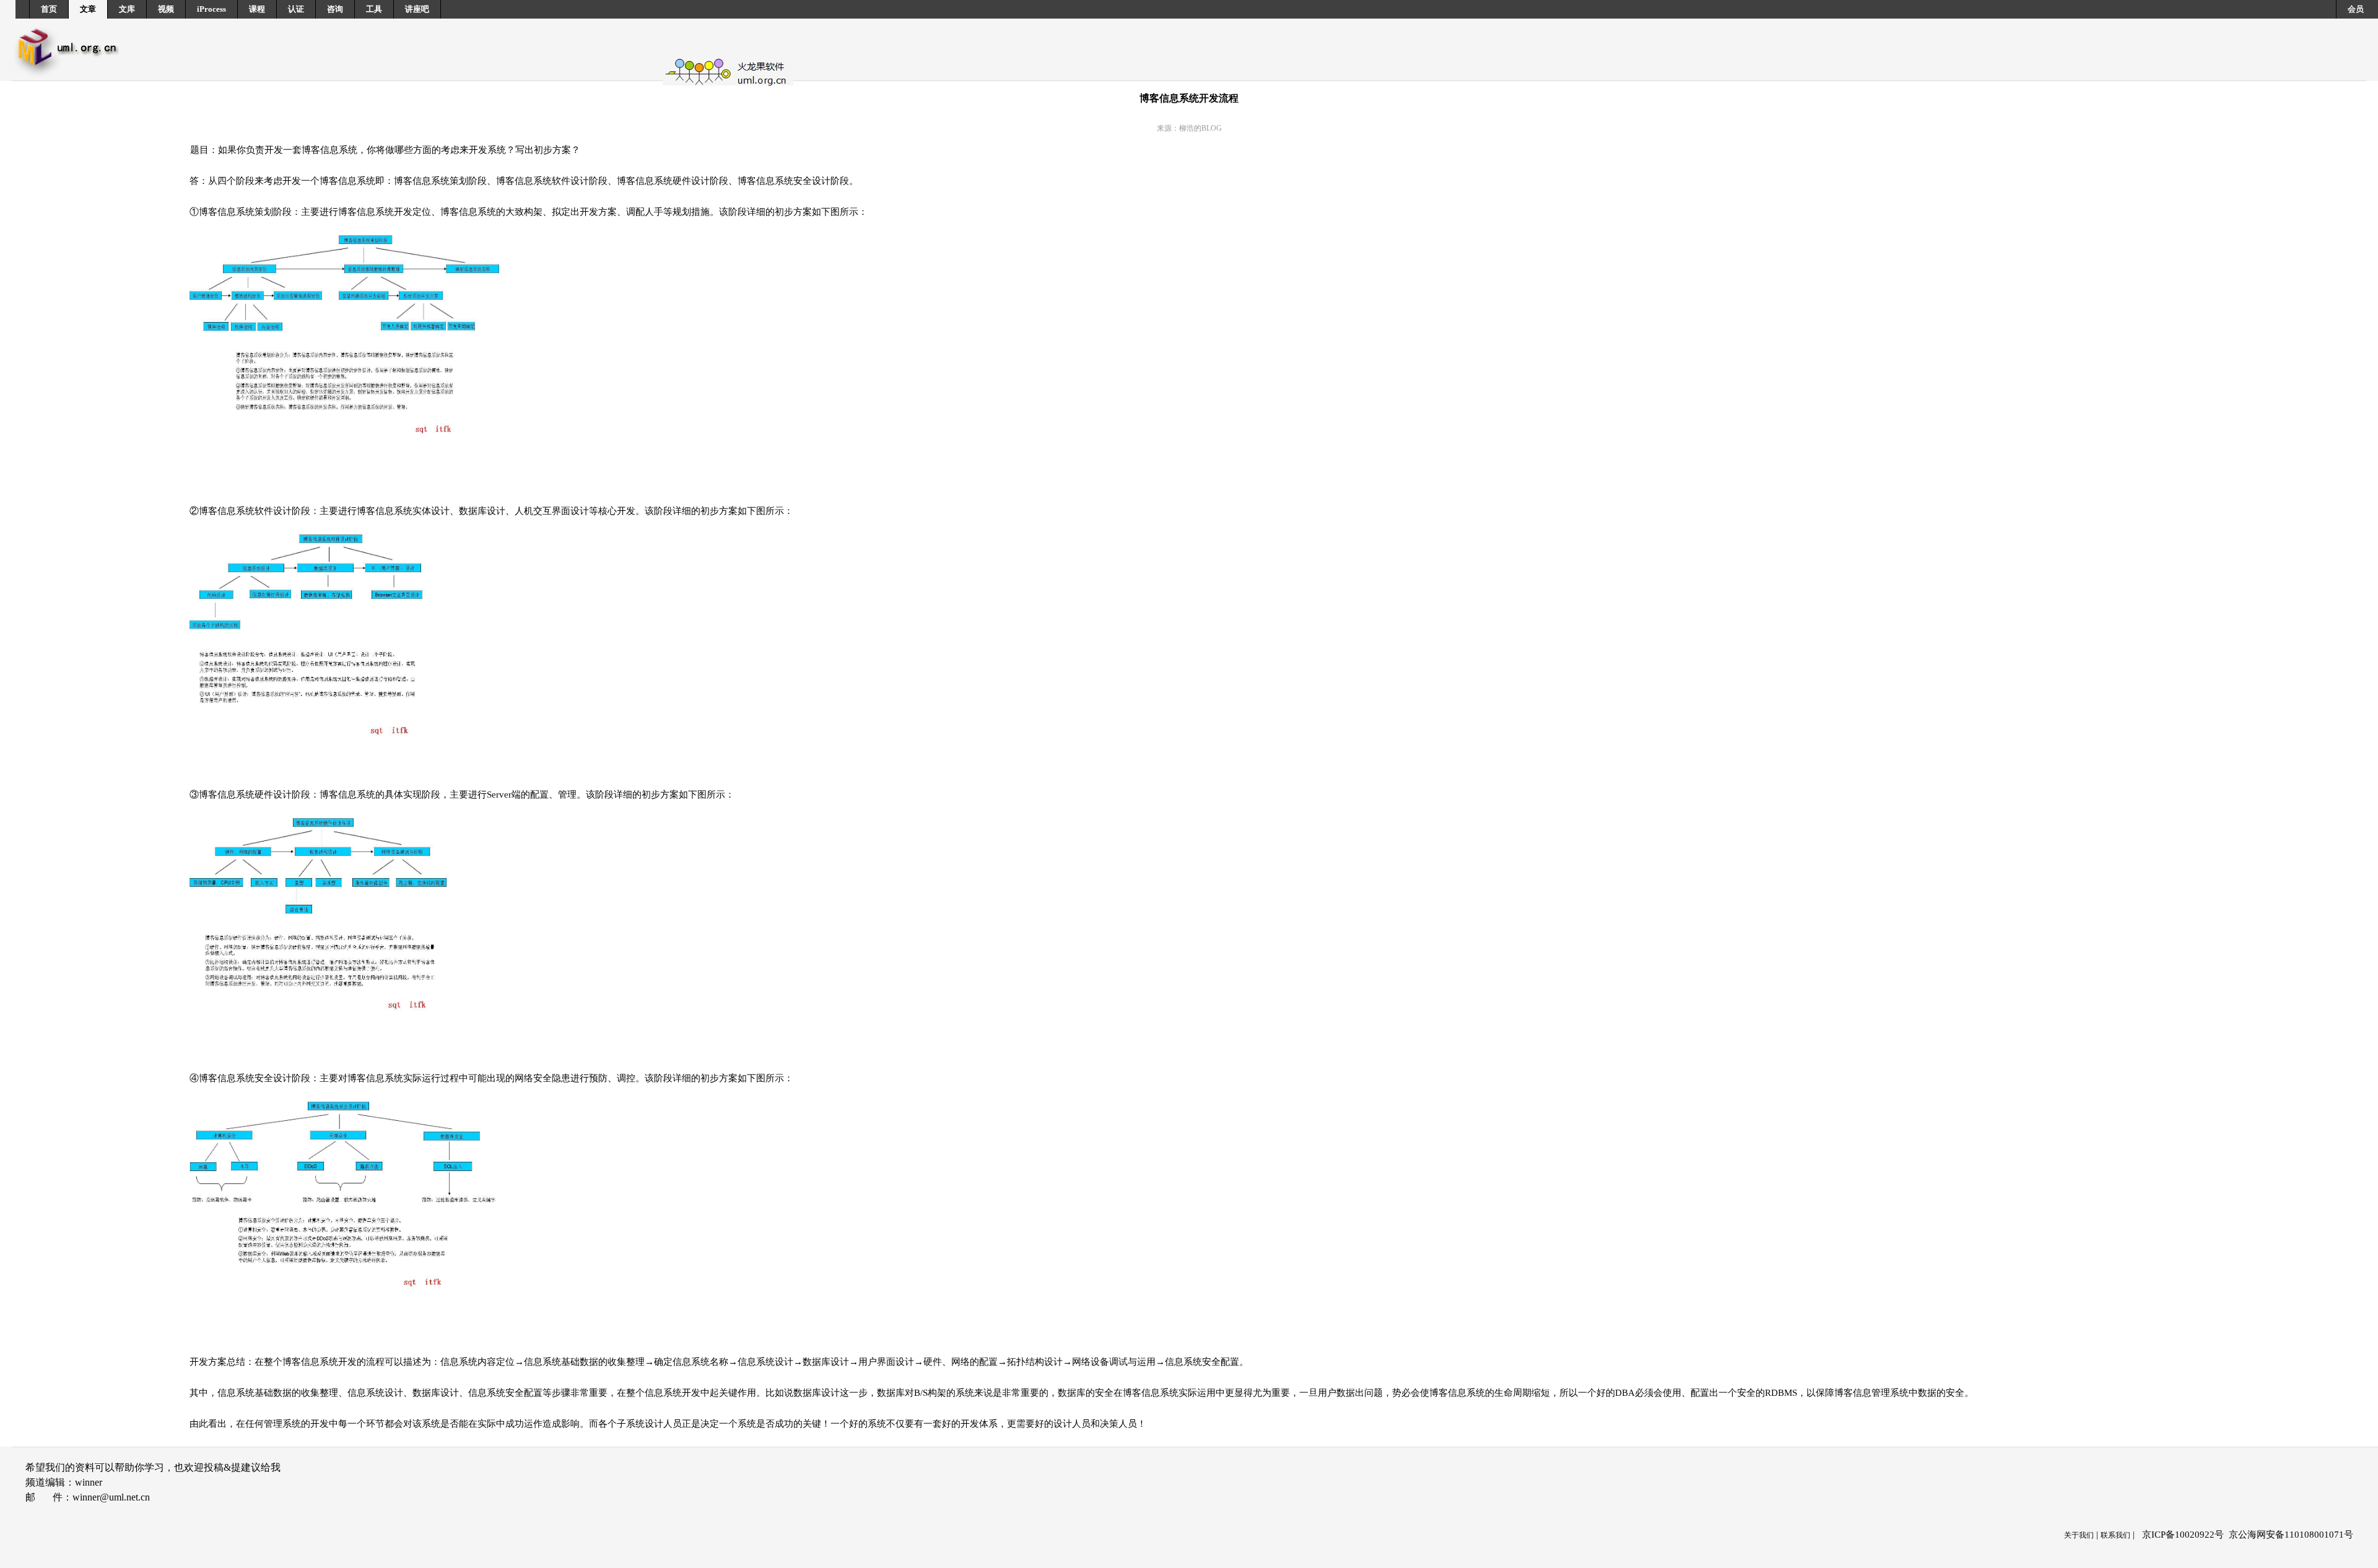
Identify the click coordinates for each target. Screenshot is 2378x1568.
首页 (49, 9)
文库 (127, 9)
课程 (257, 9)
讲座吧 (417, 9)
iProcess (211, 9)
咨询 (335, 9)
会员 (2356, 9)
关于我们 (2079, 1535)
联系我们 (2115, 1535)
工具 (374, 9)
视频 (166, 9)
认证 (296, 9)
